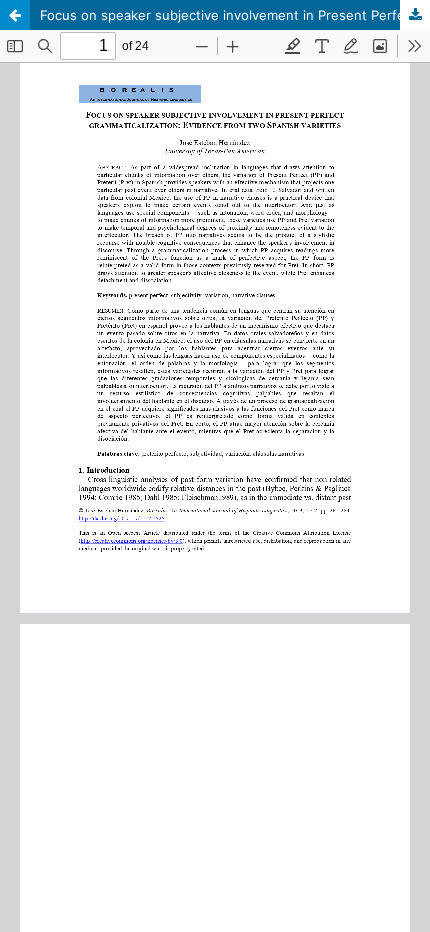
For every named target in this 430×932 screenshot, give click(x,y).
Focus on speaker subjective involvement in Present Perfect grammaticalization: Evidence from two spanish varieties (235, 15)
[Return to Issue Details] (15, 15)
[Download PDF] (415, 15)
